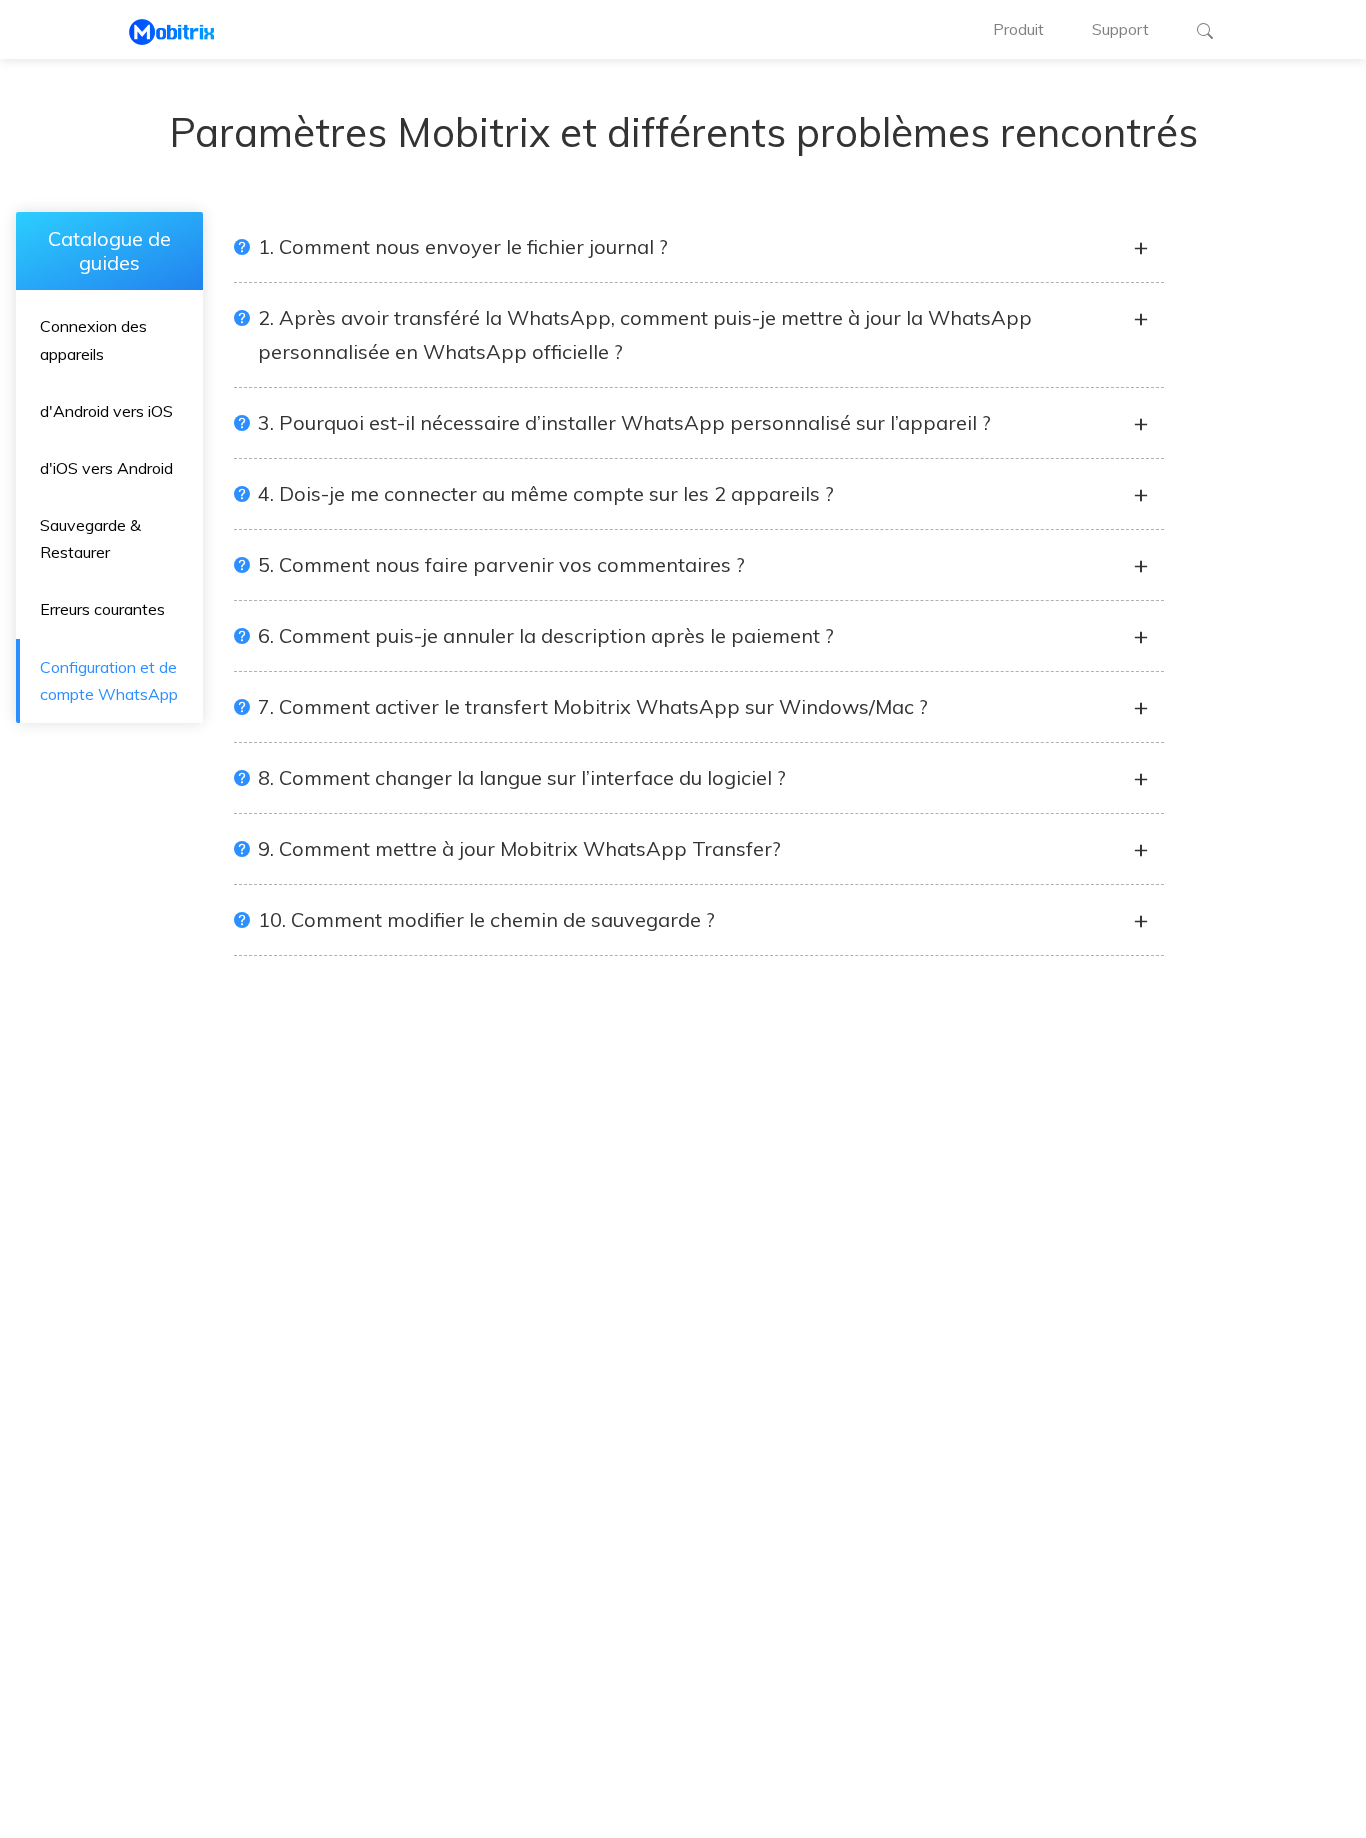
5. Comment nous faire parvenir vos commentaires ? (501, 564)
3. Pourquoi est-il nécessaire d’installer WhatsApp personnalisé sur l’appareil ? (624, 422)
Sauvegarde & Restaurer (90, 538)
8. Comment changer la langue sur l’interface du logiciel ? (522, 777)
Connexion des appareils (93, 339)
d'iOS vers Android (106, 468)
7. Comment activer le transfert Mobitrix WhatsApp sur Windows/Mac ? (593, 706)
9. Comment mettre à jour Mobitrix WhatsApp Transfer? (519, 848)
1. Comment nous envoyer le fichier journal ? (463, 246)
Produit (1018, 29)
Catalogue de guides (109, 250)
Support (1120, 29)
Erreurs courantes (102, 609)
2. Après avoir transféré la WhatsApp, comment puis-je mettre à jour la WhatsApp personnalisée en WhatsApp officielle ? (645, 334)
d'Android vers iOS (106, 410)
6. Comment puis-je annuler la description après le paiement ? (546, 635)
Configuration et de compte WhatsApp (109, 679)
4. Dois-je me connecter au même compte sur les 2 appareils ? (546, 493)
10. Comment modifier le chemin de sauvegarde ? (486, 919)
